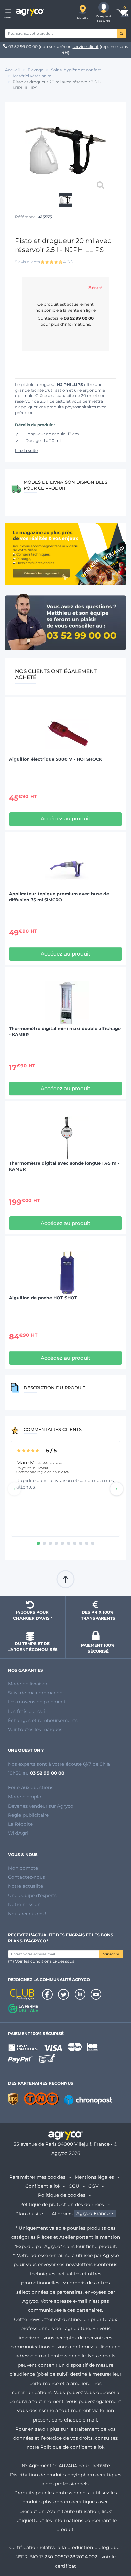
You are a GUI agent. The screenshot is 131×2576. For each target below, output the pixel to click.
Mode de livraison (28, 1684)
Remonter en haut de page (65, 1579)
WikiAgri (18, 1833)
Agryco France (93, 2214)
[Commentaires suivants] (117, 1489)
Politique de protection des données (62, 2204)
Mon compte (23, 1868)
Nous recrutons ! (27, 1914)
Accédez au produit (65, 819)
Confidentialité (42, 2186)
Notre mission (24, 1904)
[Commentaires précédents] (14, 1489)
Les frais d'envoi (27, 1711)
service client (86, 47)
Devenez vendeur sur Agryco (41, 1806)
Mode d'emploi (25, 1797)
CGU (74, 2186)
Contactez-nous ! (28, 1877)
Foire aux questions (31, 1787)
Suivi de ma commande (35, 1693)
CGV (93, 2186)
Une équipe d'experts (32, 1895)
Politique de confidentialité (72, 2447)
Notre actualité (26, 1886)
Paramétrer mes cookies (37, 2177)
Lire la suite (26, 451)
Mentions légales (94, 2177)
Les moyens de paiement (37, 1702)
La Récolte (20, 1824)
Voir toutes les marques (35, 1729)
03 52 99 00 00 (23, 47)
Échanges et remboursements (43, 1720)
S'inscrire (111, 1954)
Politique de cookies (62, 2195)
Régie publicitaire (28, 1815)
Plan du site (29, 2214)
